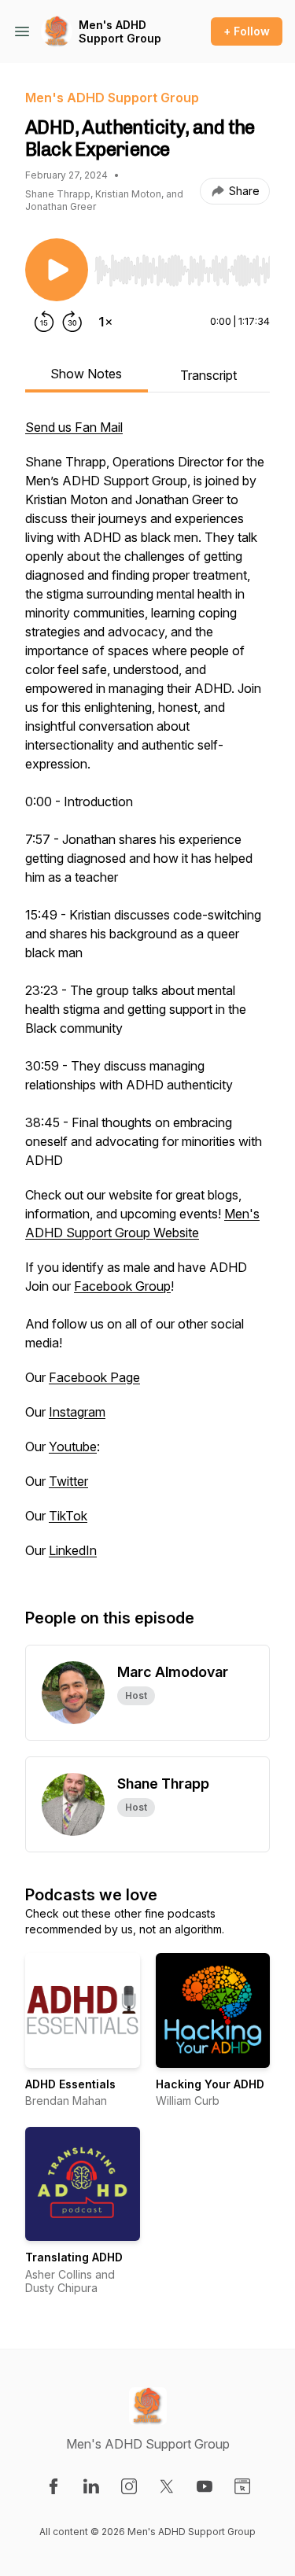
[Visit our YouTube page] (205, 2486)
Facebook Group (122, 1286)
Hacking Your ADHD (210, 2084)
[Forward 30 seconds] (72, 322)
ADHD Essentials (70, 2084)
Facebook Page (94, 1377)
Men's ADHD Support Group (120, 32)
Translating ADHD (74, 2257)
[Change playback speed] (105, 322)
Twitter (68, 1481)
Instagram (77, 1412)
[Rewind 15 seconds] (44, 322)
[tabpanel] (147, 997)
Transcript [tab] (208, 375)
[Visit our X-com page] (167, 2486)
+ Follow (247, 31)
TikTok (68, 1516)
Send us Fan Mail (74, 427)
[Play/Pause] (57, 270)
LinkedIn (73, 1550)
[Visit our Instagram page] (129, 2486)
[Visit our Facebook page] (53, 2486)
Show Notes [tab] (86, 374)
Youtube (73, 1446)
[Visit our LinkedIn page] (91, 2486)
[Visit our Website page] (242, 2486)
